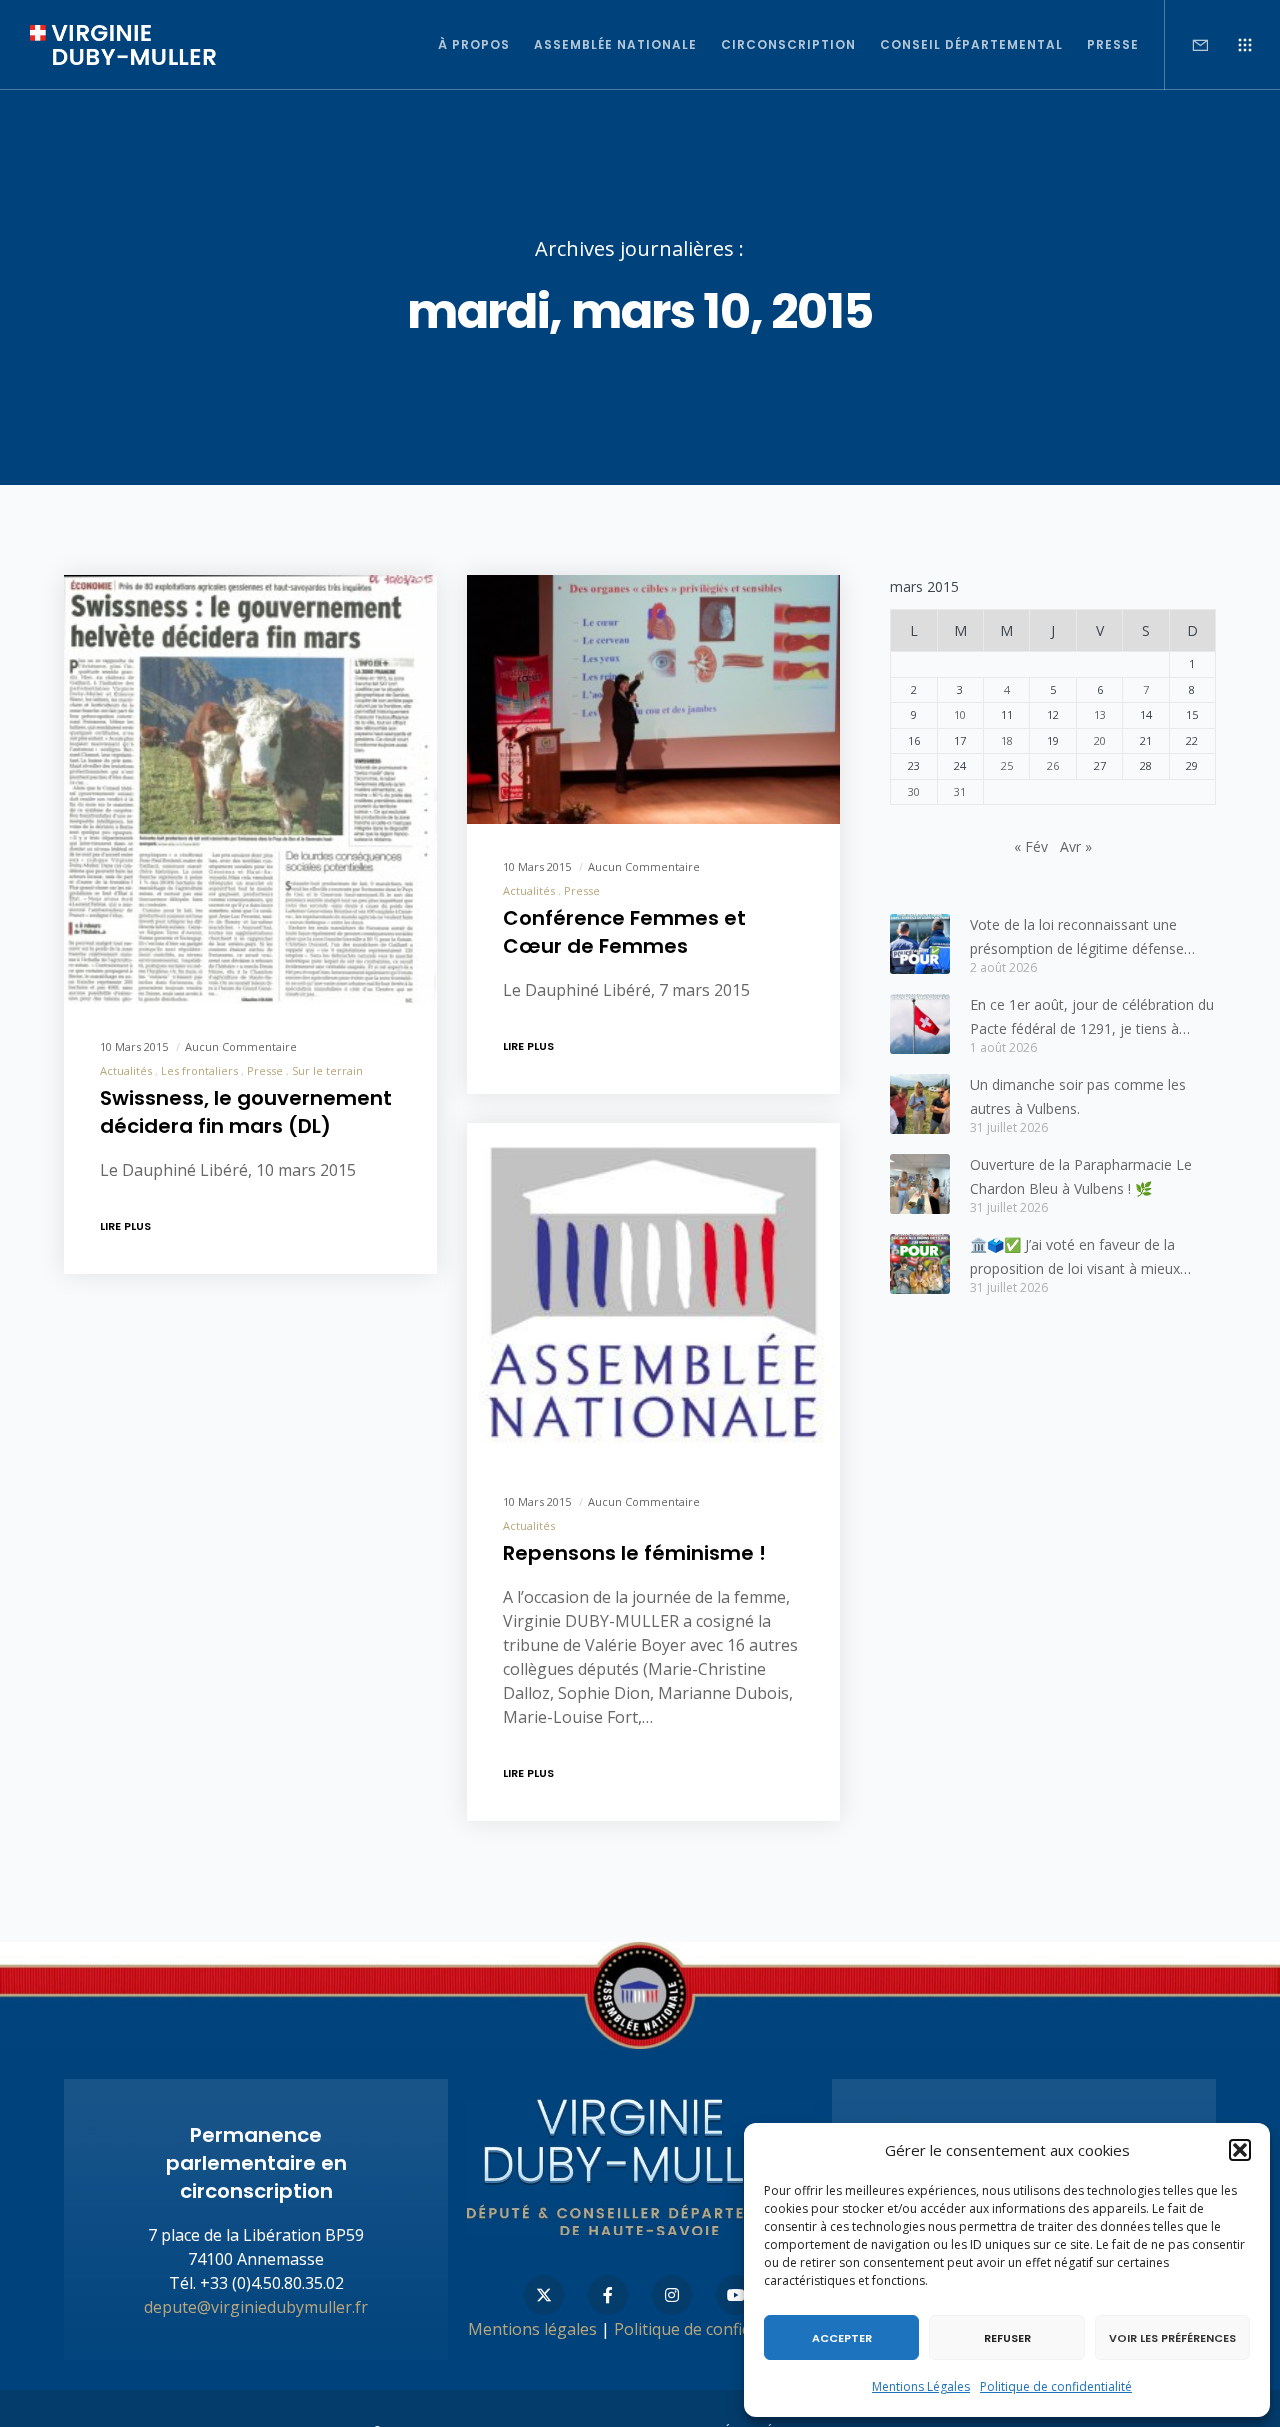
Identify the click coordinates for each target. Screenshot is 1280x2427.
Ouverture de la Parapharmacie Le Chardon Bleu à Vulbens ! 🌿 (1081, 1176)
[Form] (1187, 45)
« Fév (1031, 846)
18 (1007, 740)
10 (960, 714)
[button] (1240, 2150)
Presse (265, 1070)
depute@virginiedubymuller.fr (256, 2307)
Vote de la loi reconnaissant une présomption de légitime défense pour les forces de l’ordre (1077, 938)
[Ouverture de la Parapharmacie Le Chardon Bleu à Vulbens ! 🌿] (920, 1184)
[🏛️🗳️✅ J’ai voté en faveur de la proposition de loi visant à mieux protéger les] (920, 1264)
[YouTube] (736, 2295)
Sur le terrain (327, 1070)
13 (1100, 714)
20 (1100, 740)
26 (1053, 765)
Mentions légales (532, 2329)
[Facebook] (608, 2295)
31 (960, 791)
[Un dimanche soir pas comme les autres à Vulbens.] (920, 1104)
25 (1007, 765)
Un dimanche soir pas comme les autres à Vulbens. (1078, 1096)
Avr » (1076, 846)
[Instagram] (672, 2295)
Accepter (842, 2338)
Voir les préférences (1172, 2338)
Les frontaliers (199, 1070)
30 (914, 791)
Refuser (1007, 2338)
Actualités (126, 1070)
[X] (544, 2295)
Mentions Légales (921, 2386)
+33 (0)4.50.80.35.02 (272, 2283)
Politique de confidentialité (1056, 2386)
